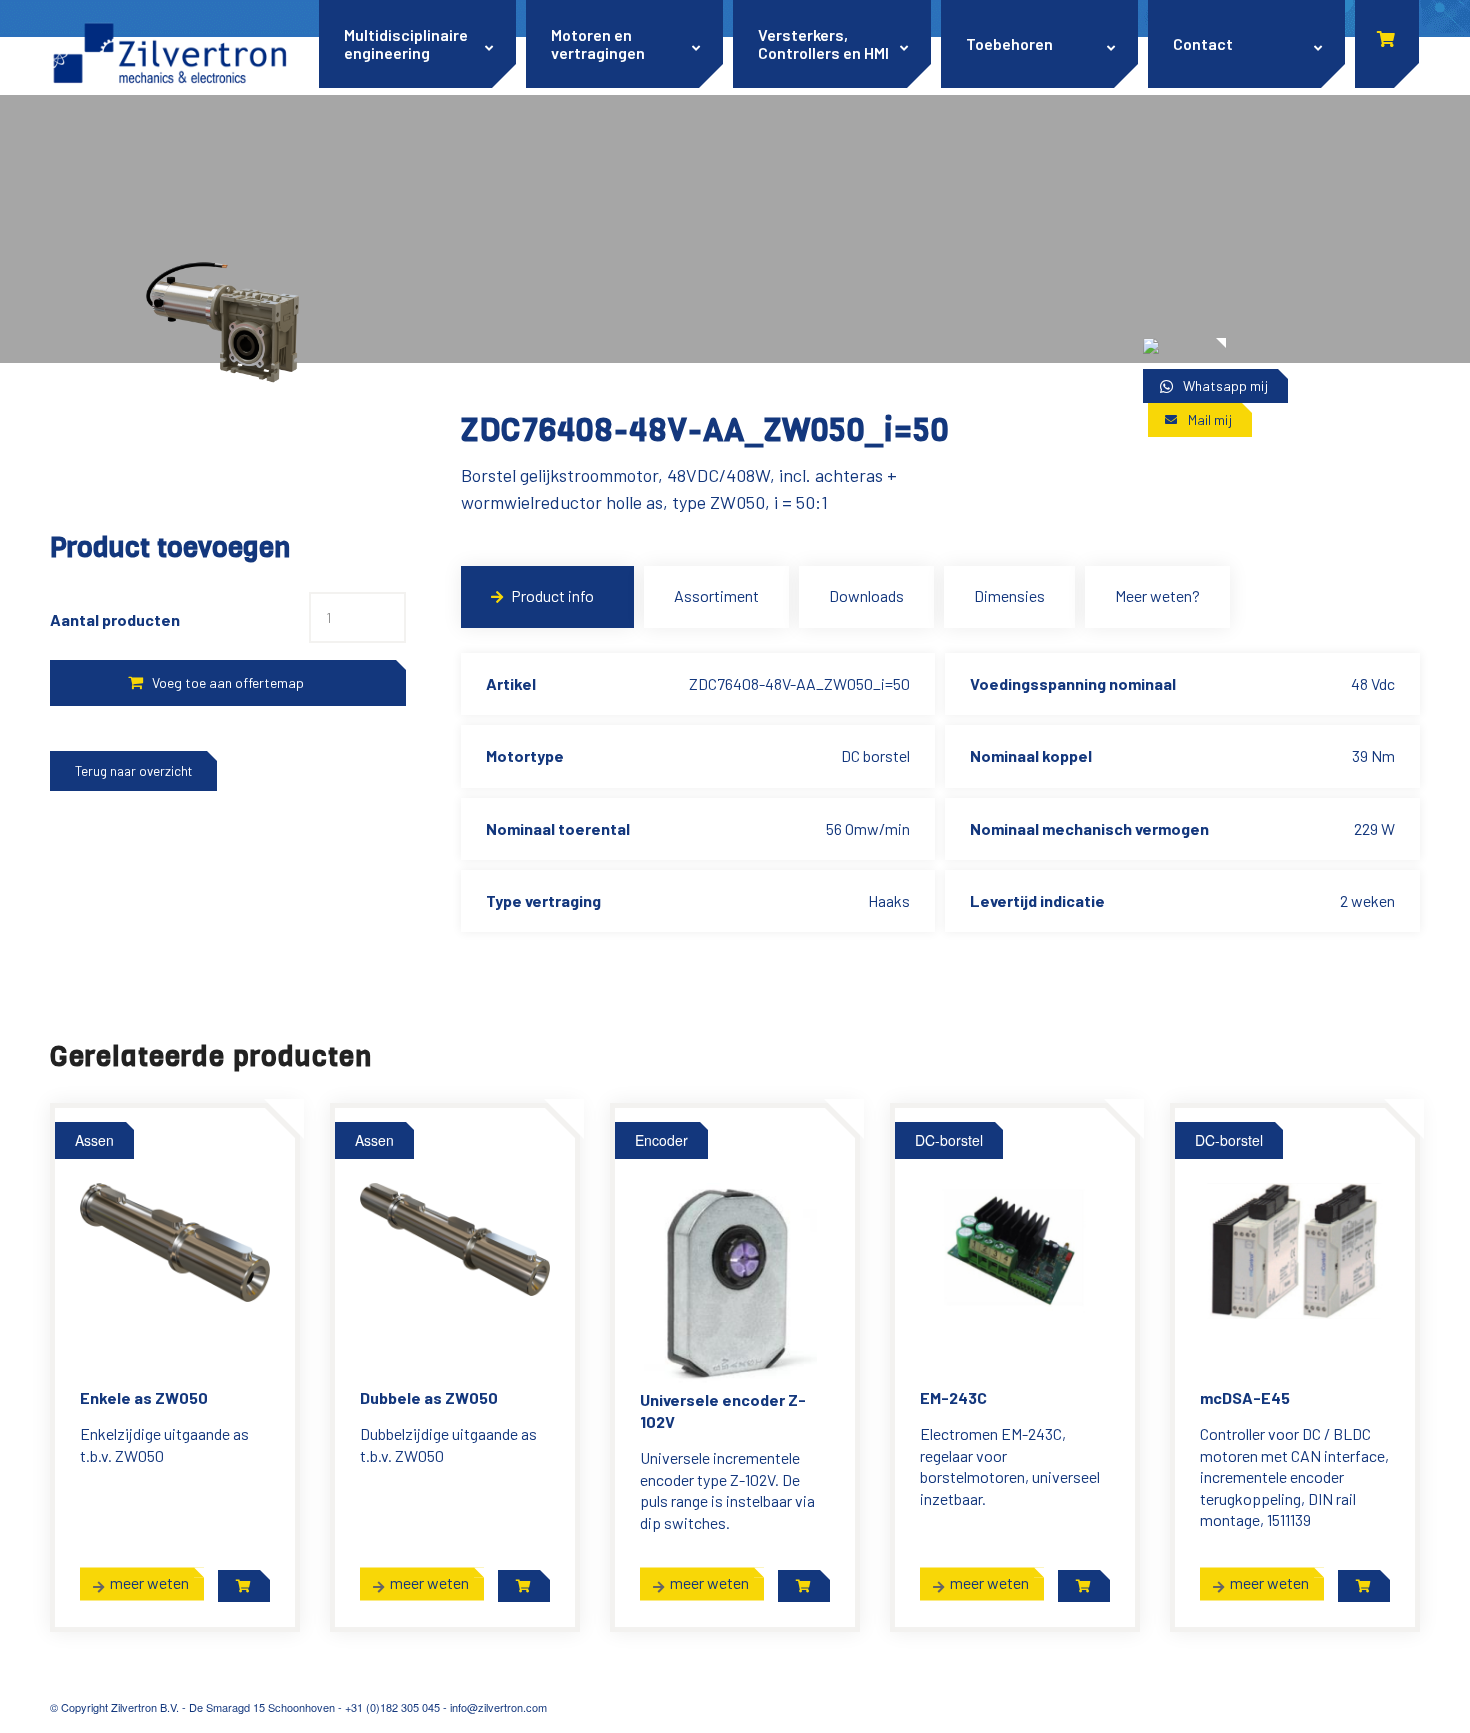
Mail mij (1210, 419)
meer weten (149, 1582)
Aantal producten (115, 619)
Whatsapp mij (1225, 385)
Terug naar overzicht (133, 771)
